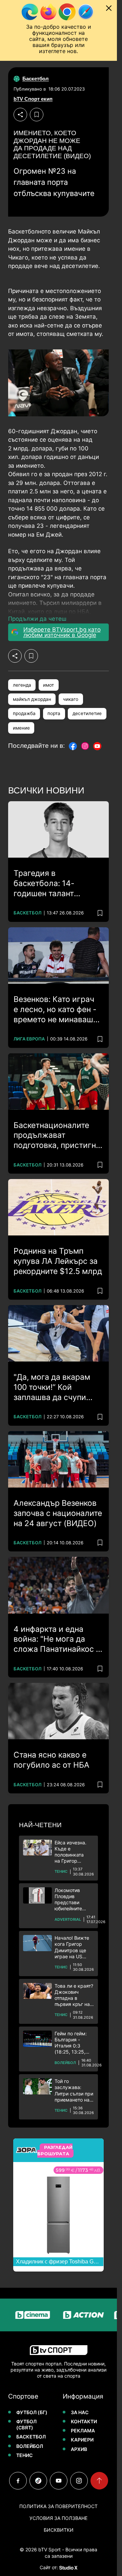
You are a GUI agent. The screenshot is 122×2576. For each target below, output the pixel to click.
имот (48, 685)
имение (21, 728)
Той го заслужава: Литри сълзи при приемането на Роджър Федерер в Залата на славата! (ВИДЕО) (74, 2091)
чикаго (71, 699)
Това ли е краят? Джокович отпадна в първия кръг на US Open (74, 1995)
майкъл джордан (32, 699)
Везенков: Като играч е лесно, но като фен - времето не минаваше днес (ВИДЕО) (56, 1010)
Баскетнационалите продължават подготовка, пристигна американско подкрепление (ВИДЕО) (58, 1136)
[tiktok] (38, 2481)
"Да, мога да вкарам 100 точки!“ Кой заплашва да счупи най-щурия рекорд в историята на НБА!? (53, 1388)
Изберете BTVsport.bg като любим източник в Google (62, 632)
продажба (24, 713)
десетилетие (87, 713)
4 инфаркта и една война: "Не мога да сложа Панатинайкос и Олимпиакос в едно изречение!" (57, 1640)
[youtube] (59, 2481)
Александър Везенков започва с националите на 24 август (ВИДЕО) (58, 1513)
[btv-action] (73, 2315)
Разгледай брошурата (55, 2151)
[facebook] (18, 2481)
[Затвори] (109, 8)
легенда (22, 685)
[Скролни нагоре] (99, 2481)
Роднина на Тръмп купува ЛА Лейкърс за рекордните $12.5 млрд (58, 1261)
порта (54, 713)
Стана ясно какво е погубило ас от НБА (52, 1760)
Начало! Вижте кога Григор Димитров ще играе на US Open (72, 1947)
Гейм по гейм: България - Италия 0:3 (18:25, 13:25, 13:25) (71, 2043)
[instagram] (79, 2481)
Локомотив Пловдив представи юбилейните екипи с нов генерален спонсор (68, 1900)
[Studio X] (68, 2568)
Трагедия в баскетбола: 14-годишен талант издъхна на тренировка (58, 884)
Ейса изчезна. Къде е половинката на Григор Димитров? (70, 1852)
